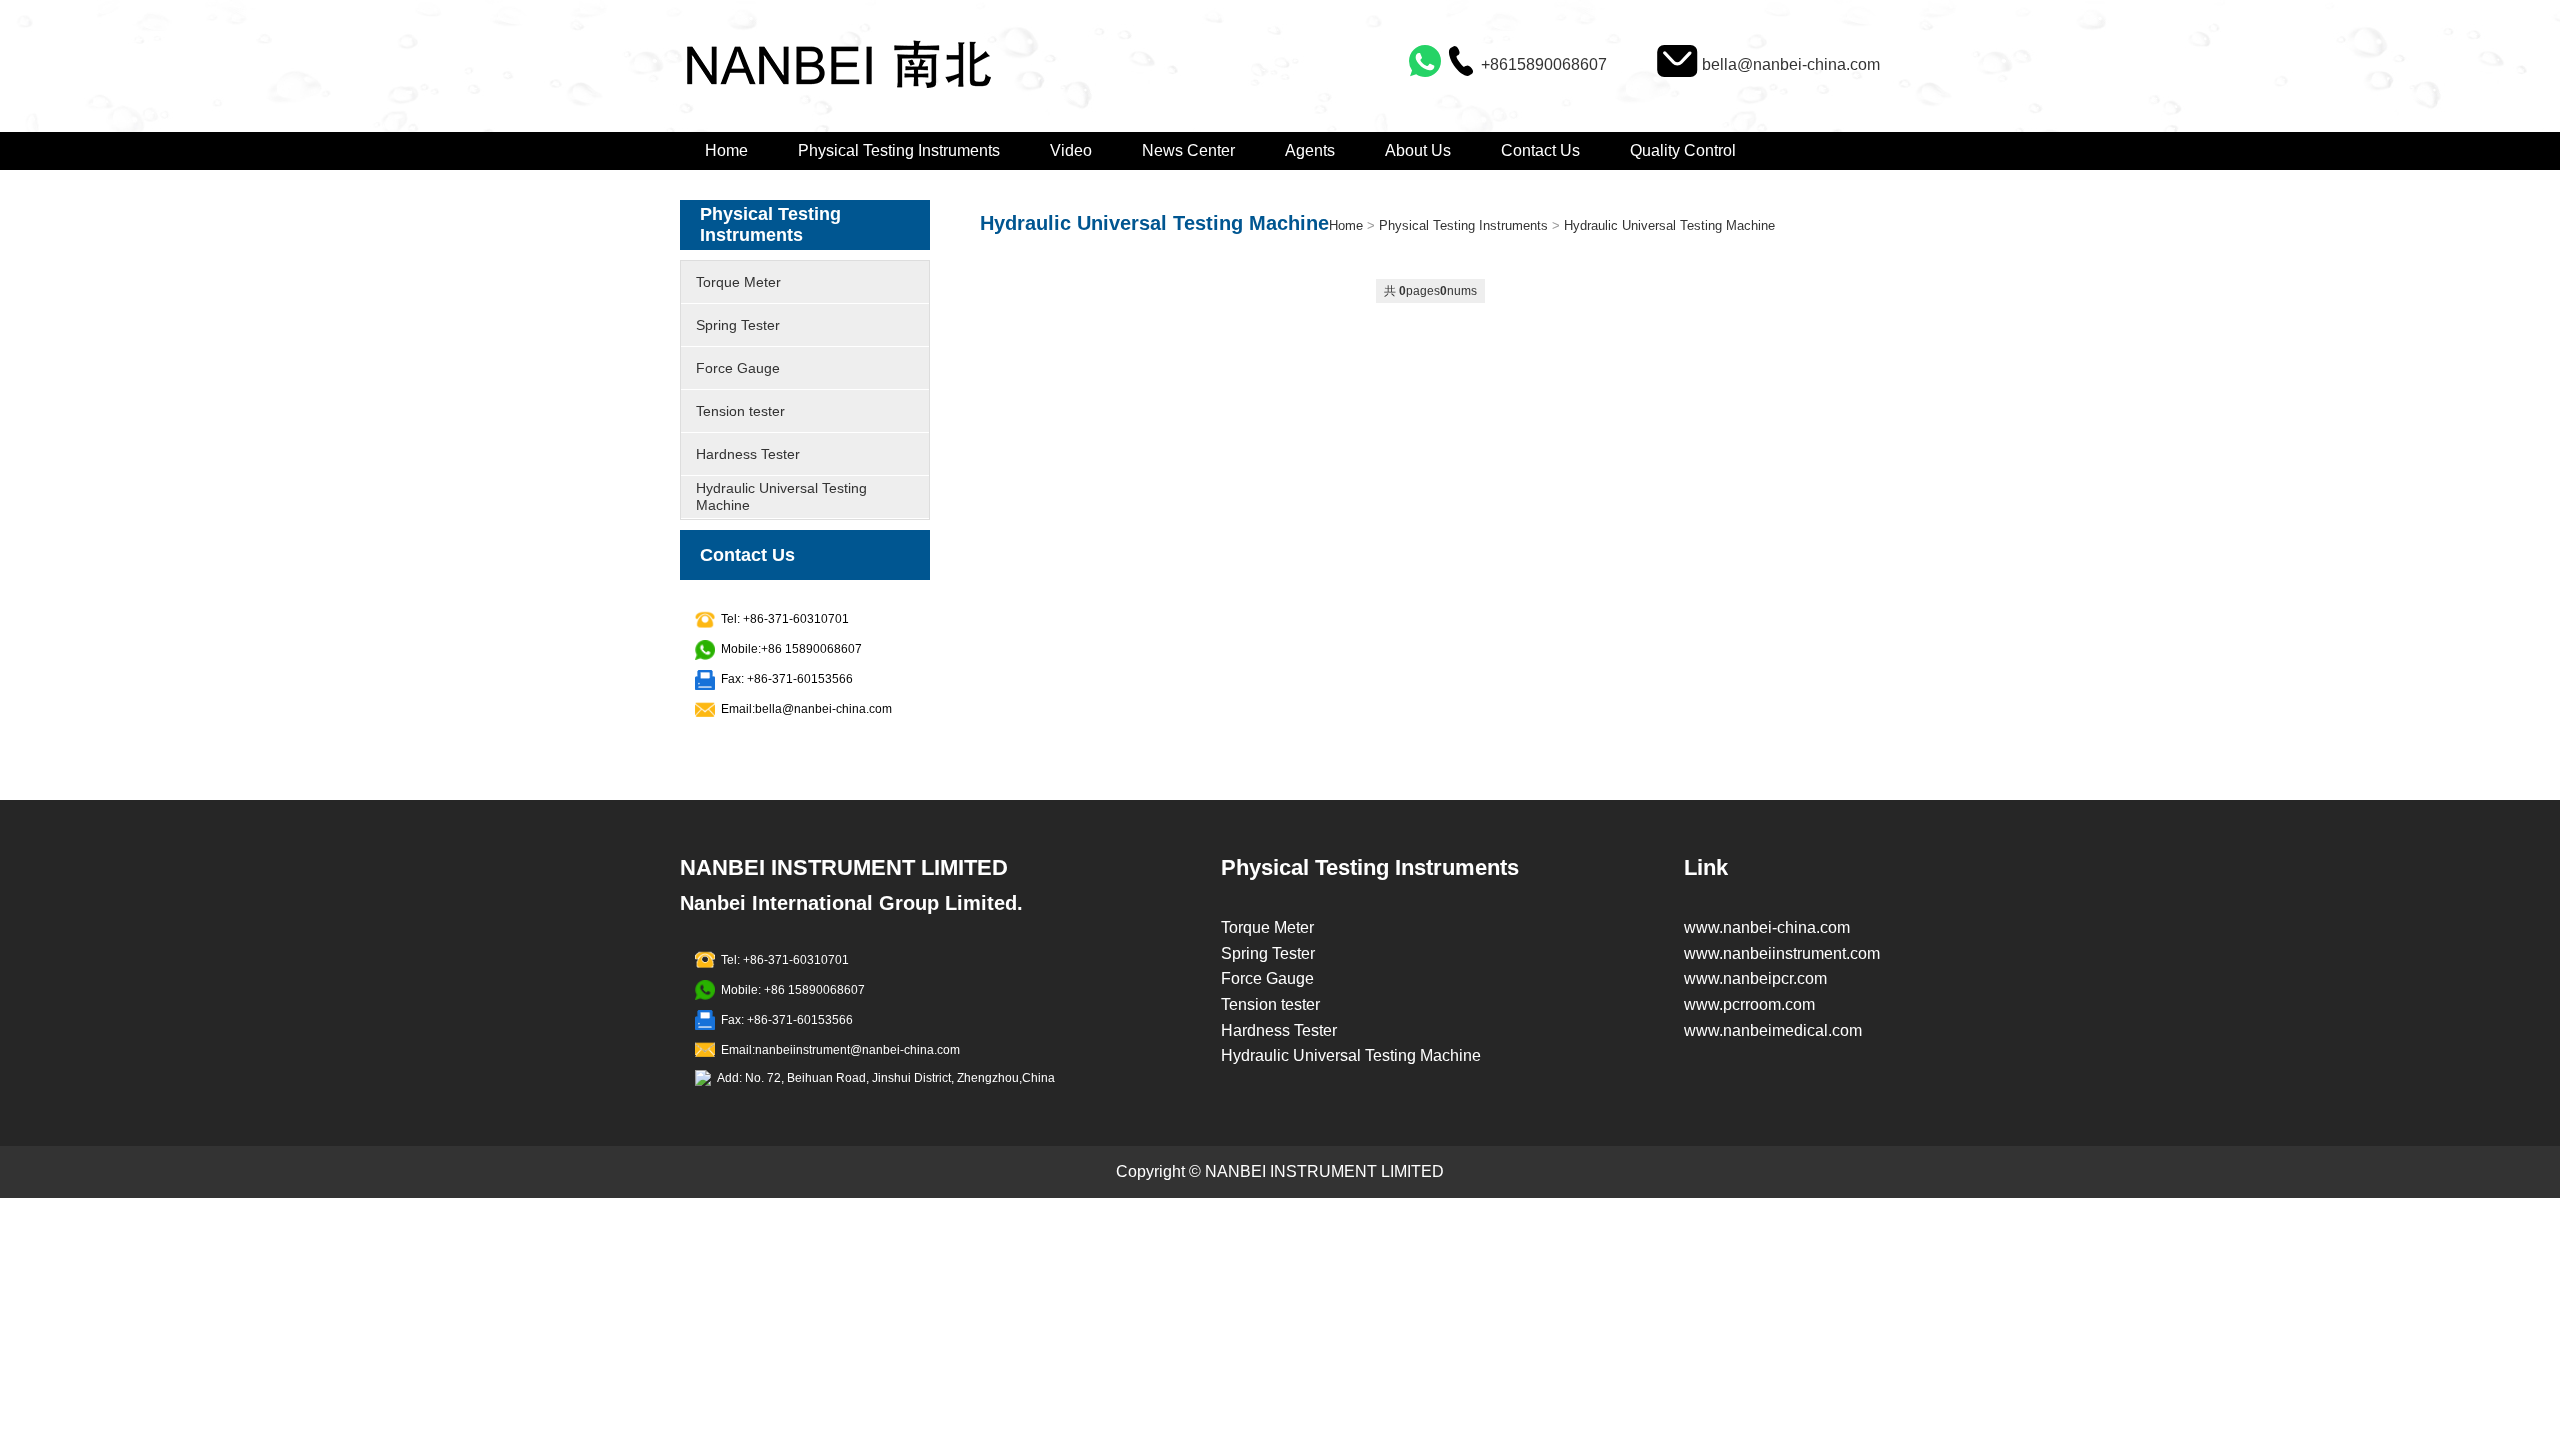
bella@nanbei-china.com (1791, 64)
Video (1071, 150)
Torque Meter (738, 282)
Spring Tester (738, 325)
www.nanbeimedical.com (1773, 1030)
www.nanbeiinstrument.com (1782, 953)
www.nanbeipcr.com (1755, 978)
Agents (1310, 150)
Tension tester (740, 411)
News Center (1188, 150)
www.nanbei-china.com (1767, 927)
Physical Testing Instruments (899, 150)
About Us (1418, 150)
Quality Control (1683, 150)
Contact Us (1540, 150)
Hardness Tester (748, 454)
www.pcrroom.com (1749, 1004)
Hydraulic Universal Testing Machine (781, 496)
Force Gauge (738, 368)
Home (726, 150)
